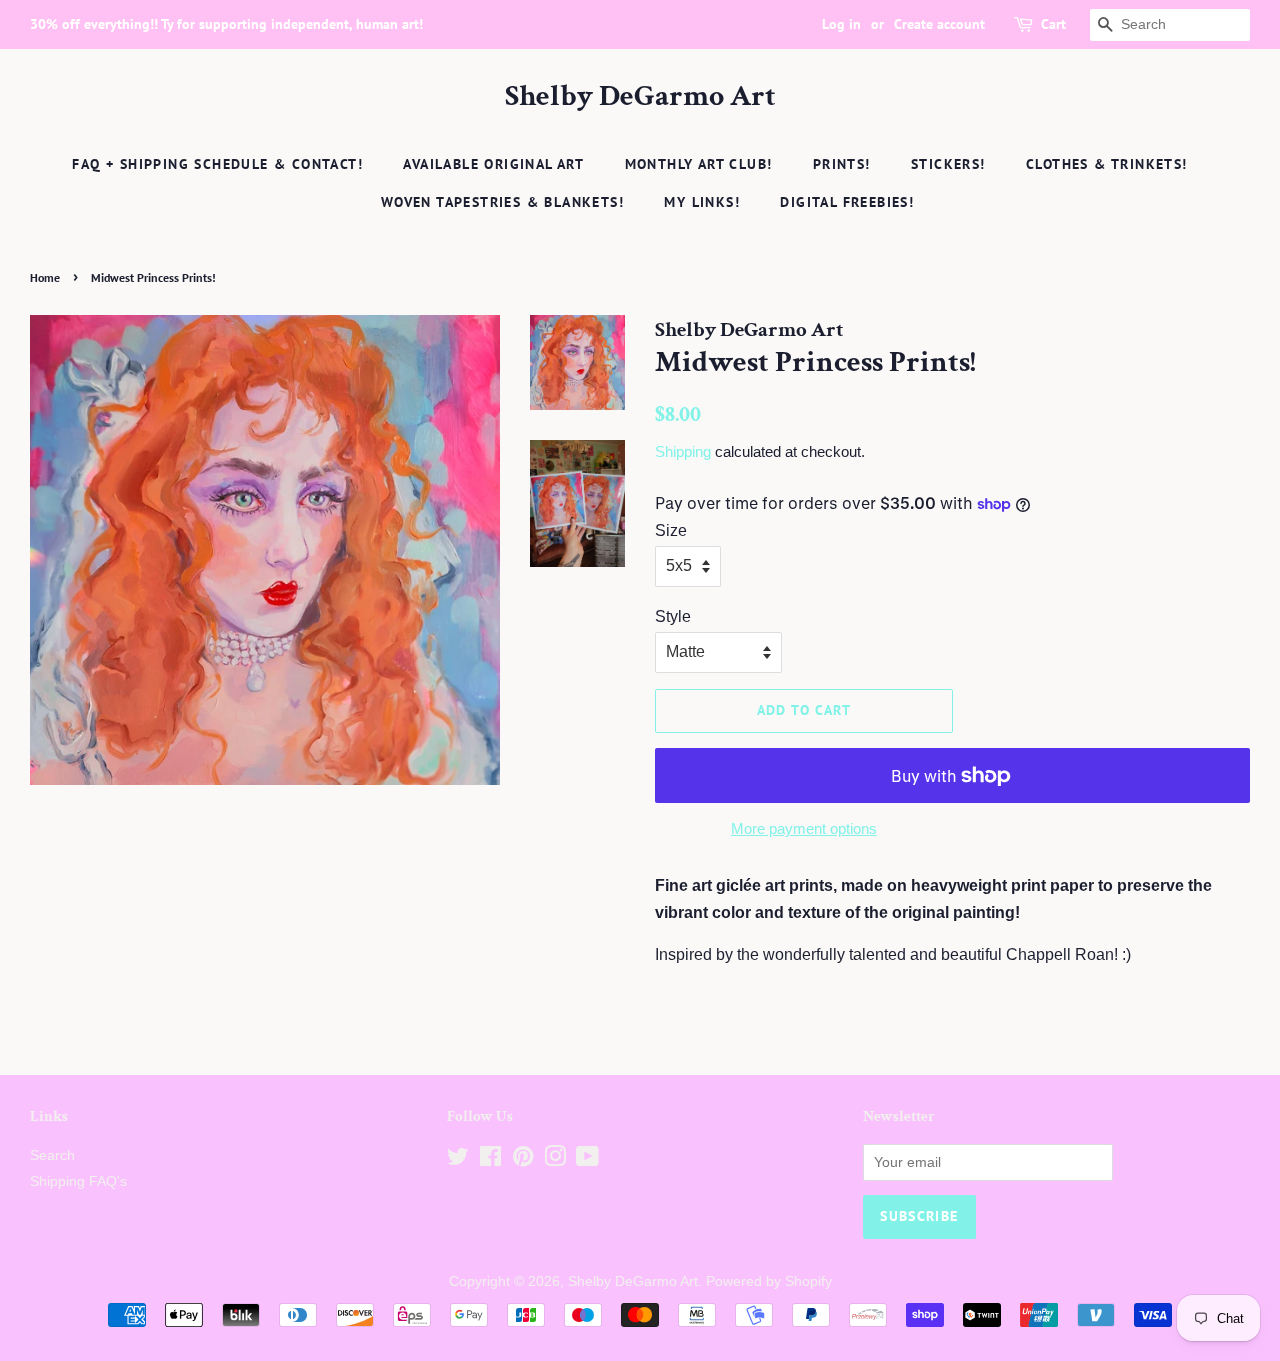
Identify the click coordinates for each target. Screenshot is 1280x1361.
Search (52, 1155)
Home (45, 277)
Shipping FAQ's (78, 1181)
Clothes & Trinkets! (1107, 164)
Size (671, 530)
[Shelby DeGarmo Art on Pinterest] (523, 1160)
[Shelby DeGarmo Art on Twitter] (458, 1160)
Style (673, 616)
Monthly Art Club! (699, 164)
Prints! (842, 164)
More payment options (804, 828)
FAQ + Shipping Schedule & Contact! (217, 164)
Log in (841, 24)
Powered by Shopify (769, 1281)
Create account (939, 24)
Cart (1053, 24)
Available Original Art (493, 164)
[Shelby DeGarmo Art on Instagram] (555, 1160)
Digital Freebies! (847, 202)
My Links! (702, 202)
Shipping (683, 451)
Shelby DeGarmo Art (640, 97)
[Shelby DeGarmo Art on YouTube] (587, 1160)
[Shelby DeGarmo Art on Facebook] (490, 1160)
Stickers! (948, 164)
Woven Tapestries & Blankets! (502, 202)
